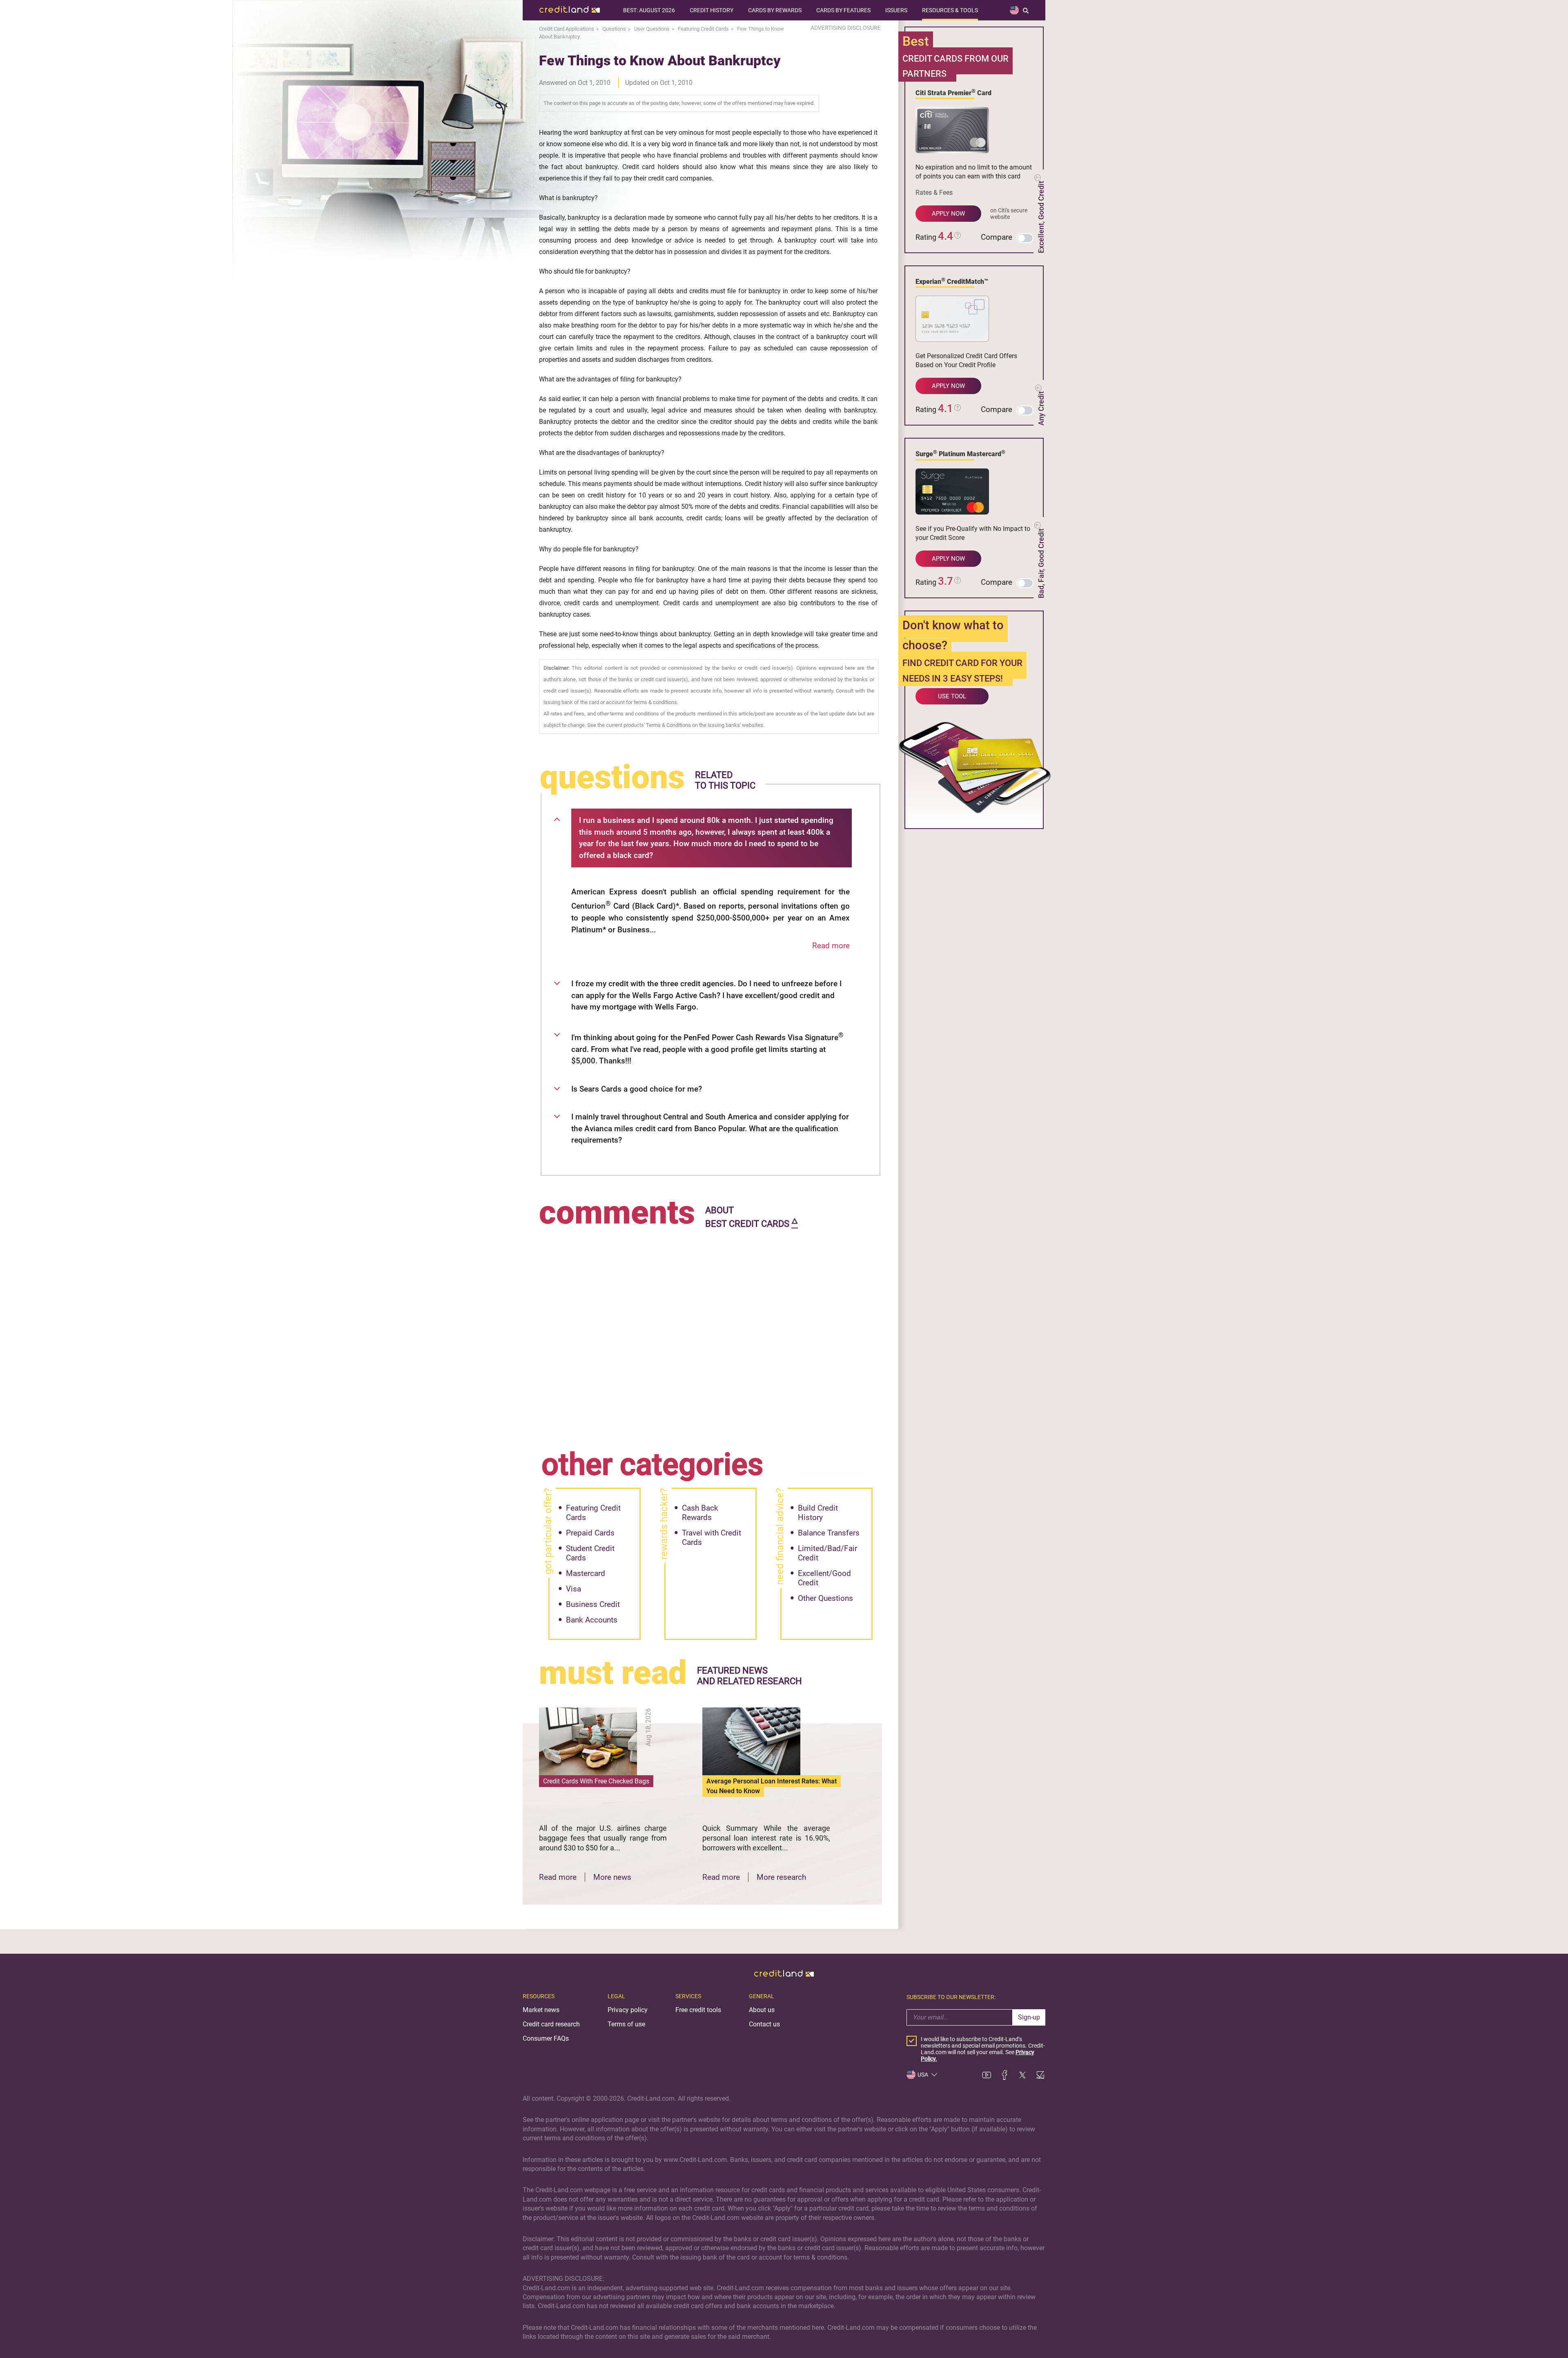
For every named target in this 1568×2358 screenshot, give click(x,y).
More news (612, 1877)
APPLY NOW (948, 214)
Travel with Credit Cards (712, 1538)
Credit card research (551, 2024)
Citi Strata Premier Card (953, 92)
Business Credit (593, 1604)
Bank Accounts (592, 1620)
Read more (831, 946)
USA (923, 2075)
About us (762, 2010)
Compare (997, 237)
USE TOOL (952, 696)
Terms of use (626, 2024)
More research (781, 1877)
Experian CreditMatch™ (952, 281)
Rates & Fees (934, 193)
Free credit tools (698, 2010)
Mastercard (586, 1573)
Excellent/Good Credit (824, 1578)
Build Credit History (818, 1513)
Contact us (764, 2024)
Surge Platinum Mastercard (960, 453)
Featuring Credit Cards (593, 1513)
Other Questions (825, 1598)
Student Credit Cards (590, 1553)
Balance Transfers (829, 1533)
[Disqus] (710, 1333)
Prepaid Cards (590, 1533)
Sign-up (1029, 2017)
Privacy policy (628, 2010)
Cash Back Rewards (700, 1513)
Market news (541, 2010)
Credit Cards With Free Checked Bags (596, 1781)
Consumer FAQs (546, 2038)
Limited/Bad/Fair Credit (827, 1553)
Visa (574, 1589)
